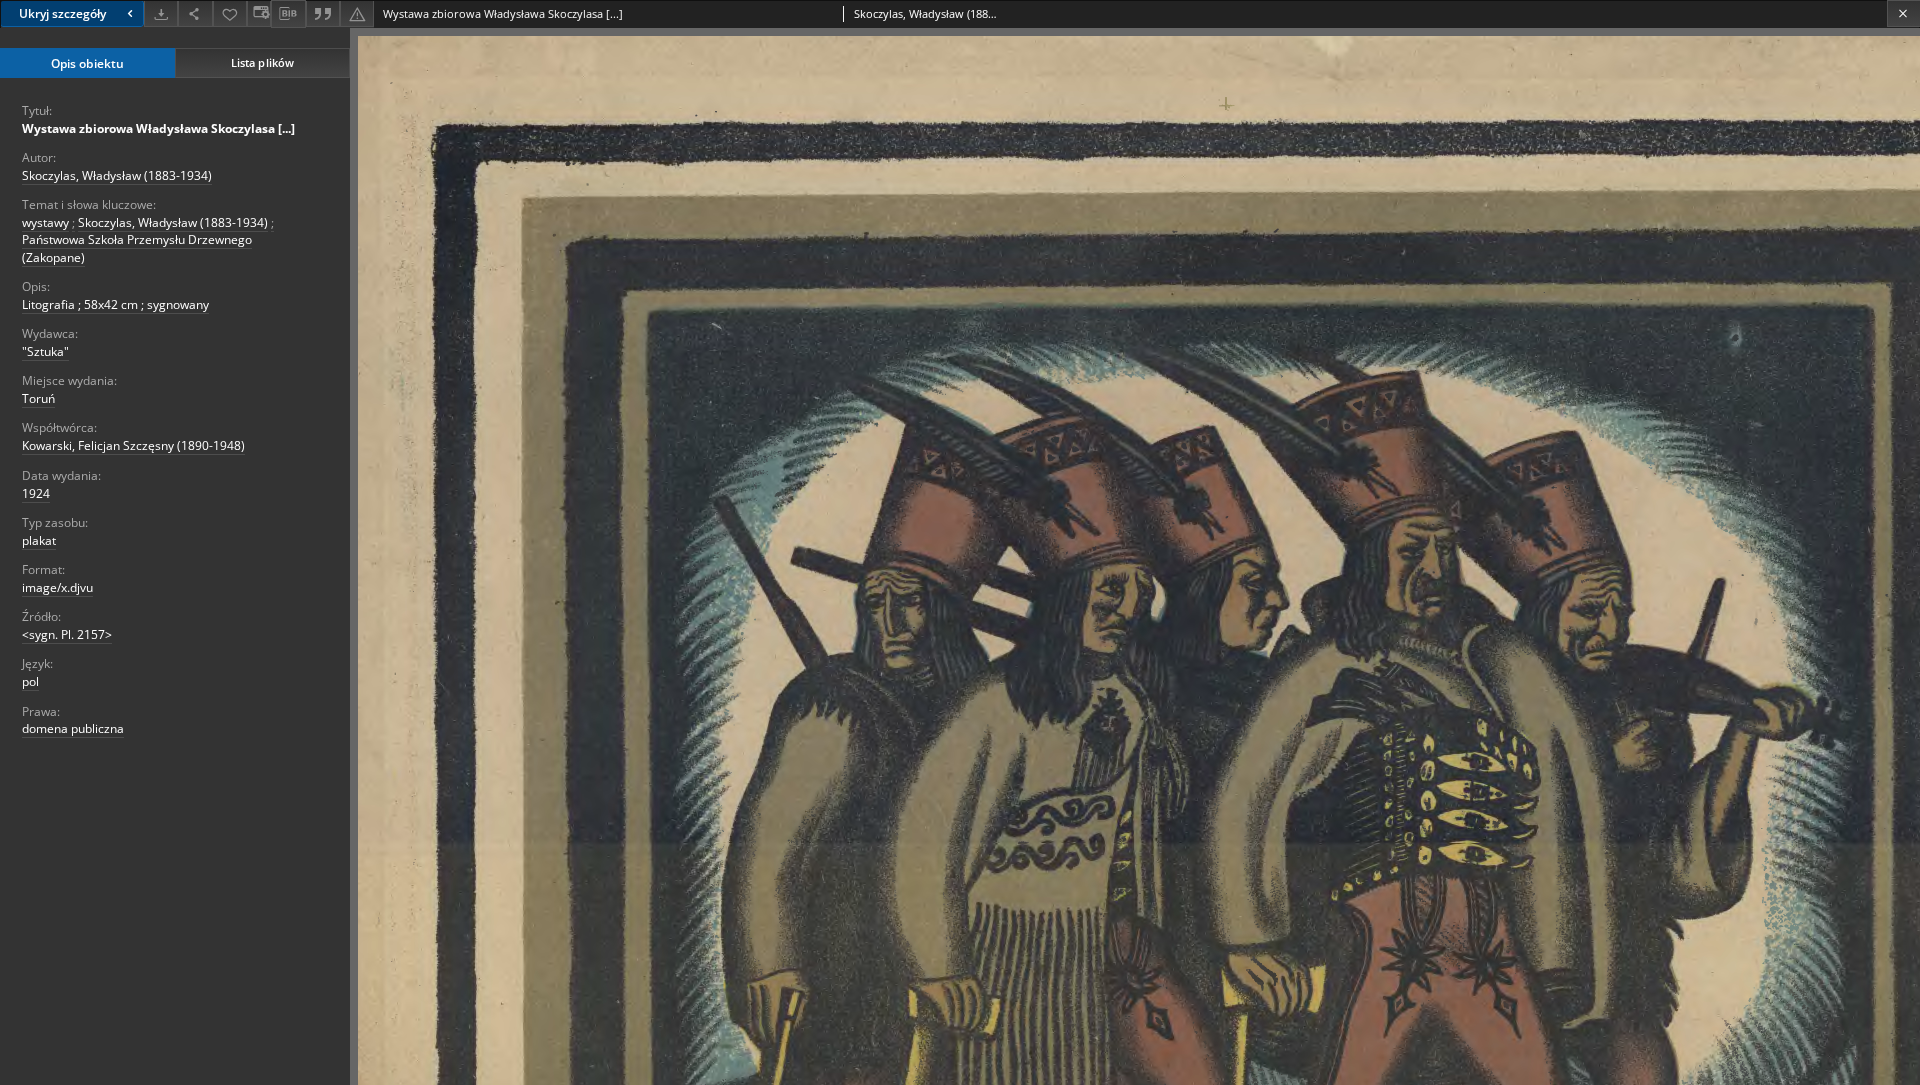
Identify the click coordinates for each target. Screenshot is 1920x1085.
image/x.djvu (57, 587)
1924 (36, 493)
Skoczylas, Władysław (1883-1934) (117, 175)
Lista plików (262, 62)
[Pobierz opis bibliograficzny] (288, 14)
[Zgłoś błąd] (357, 13)
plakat (39, 540)
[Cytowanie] (323, 13)
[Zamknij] (1903, 13)
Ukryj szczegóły (62, 13)
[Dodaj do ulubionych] (230, 13)
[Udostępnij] (195, 13)
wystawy (45, 222)
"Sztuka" (45, 351)
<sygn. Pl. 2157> (67, 634)
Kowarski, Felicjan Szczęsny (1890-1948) (133, 445)
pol (30, 681)
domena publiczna (73, 728)
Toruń (38, 398)
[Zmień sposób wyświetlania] (259, 13)
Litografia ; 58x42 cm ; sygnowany (115, 304)
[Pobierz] (161, 13)
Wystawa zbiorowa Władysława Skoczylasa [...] (158, 128)
